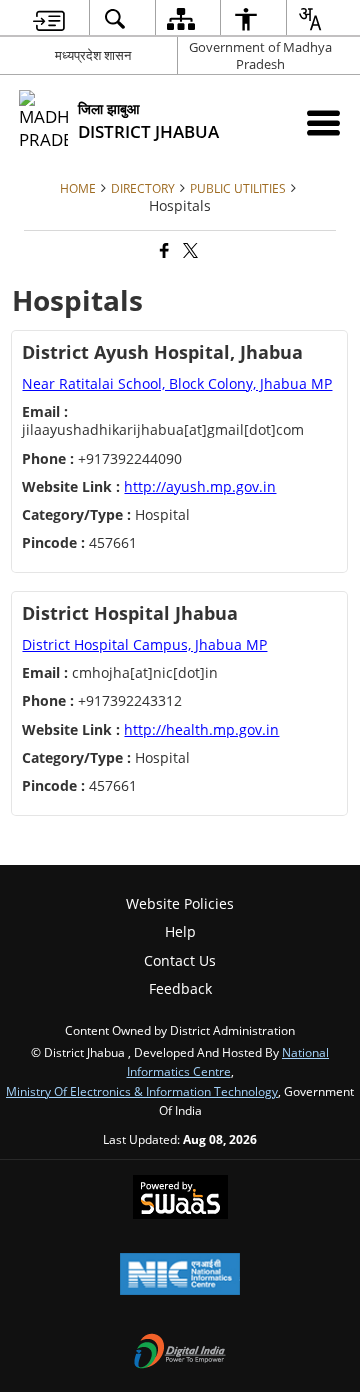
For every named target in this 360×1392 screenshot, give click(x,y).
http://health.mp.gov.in (201, 729)
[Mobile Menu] (323, 122)
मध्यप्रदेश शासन (93, 55)
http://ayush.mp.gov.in (200, 486)
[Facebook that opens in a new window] (163, 250)
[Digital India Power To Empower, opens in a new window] (180, 1353)
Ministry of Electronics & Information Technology (142, 1091)
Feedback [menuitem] (180, 988)
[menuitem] (49, 18)
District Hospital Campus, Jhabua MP (144, 644)
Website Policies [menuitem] (180, 903)
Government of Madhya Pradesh (260, 55)
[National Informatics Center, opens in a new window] (180, 1276)
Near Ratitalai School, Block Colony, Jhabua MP (177, 383)
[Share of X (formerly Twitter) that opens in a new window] (189, 250)
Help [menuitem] (180, 931)
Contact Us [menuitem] (180, 960)
